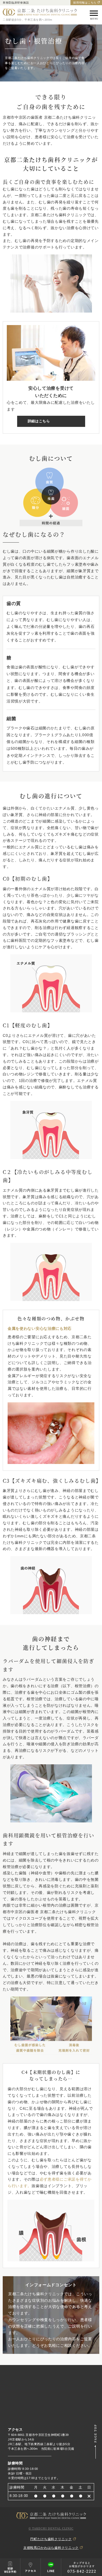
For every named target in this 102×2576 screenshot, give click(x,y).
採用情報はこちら (85, 3)
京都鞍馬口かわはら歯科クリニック (51, 2548)
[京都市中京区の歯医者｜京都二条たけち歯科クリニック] (40, 12)
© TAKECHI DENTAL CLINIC (51, 2528)
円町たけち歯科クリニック (51, 2539)
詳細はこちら (39, 421)
